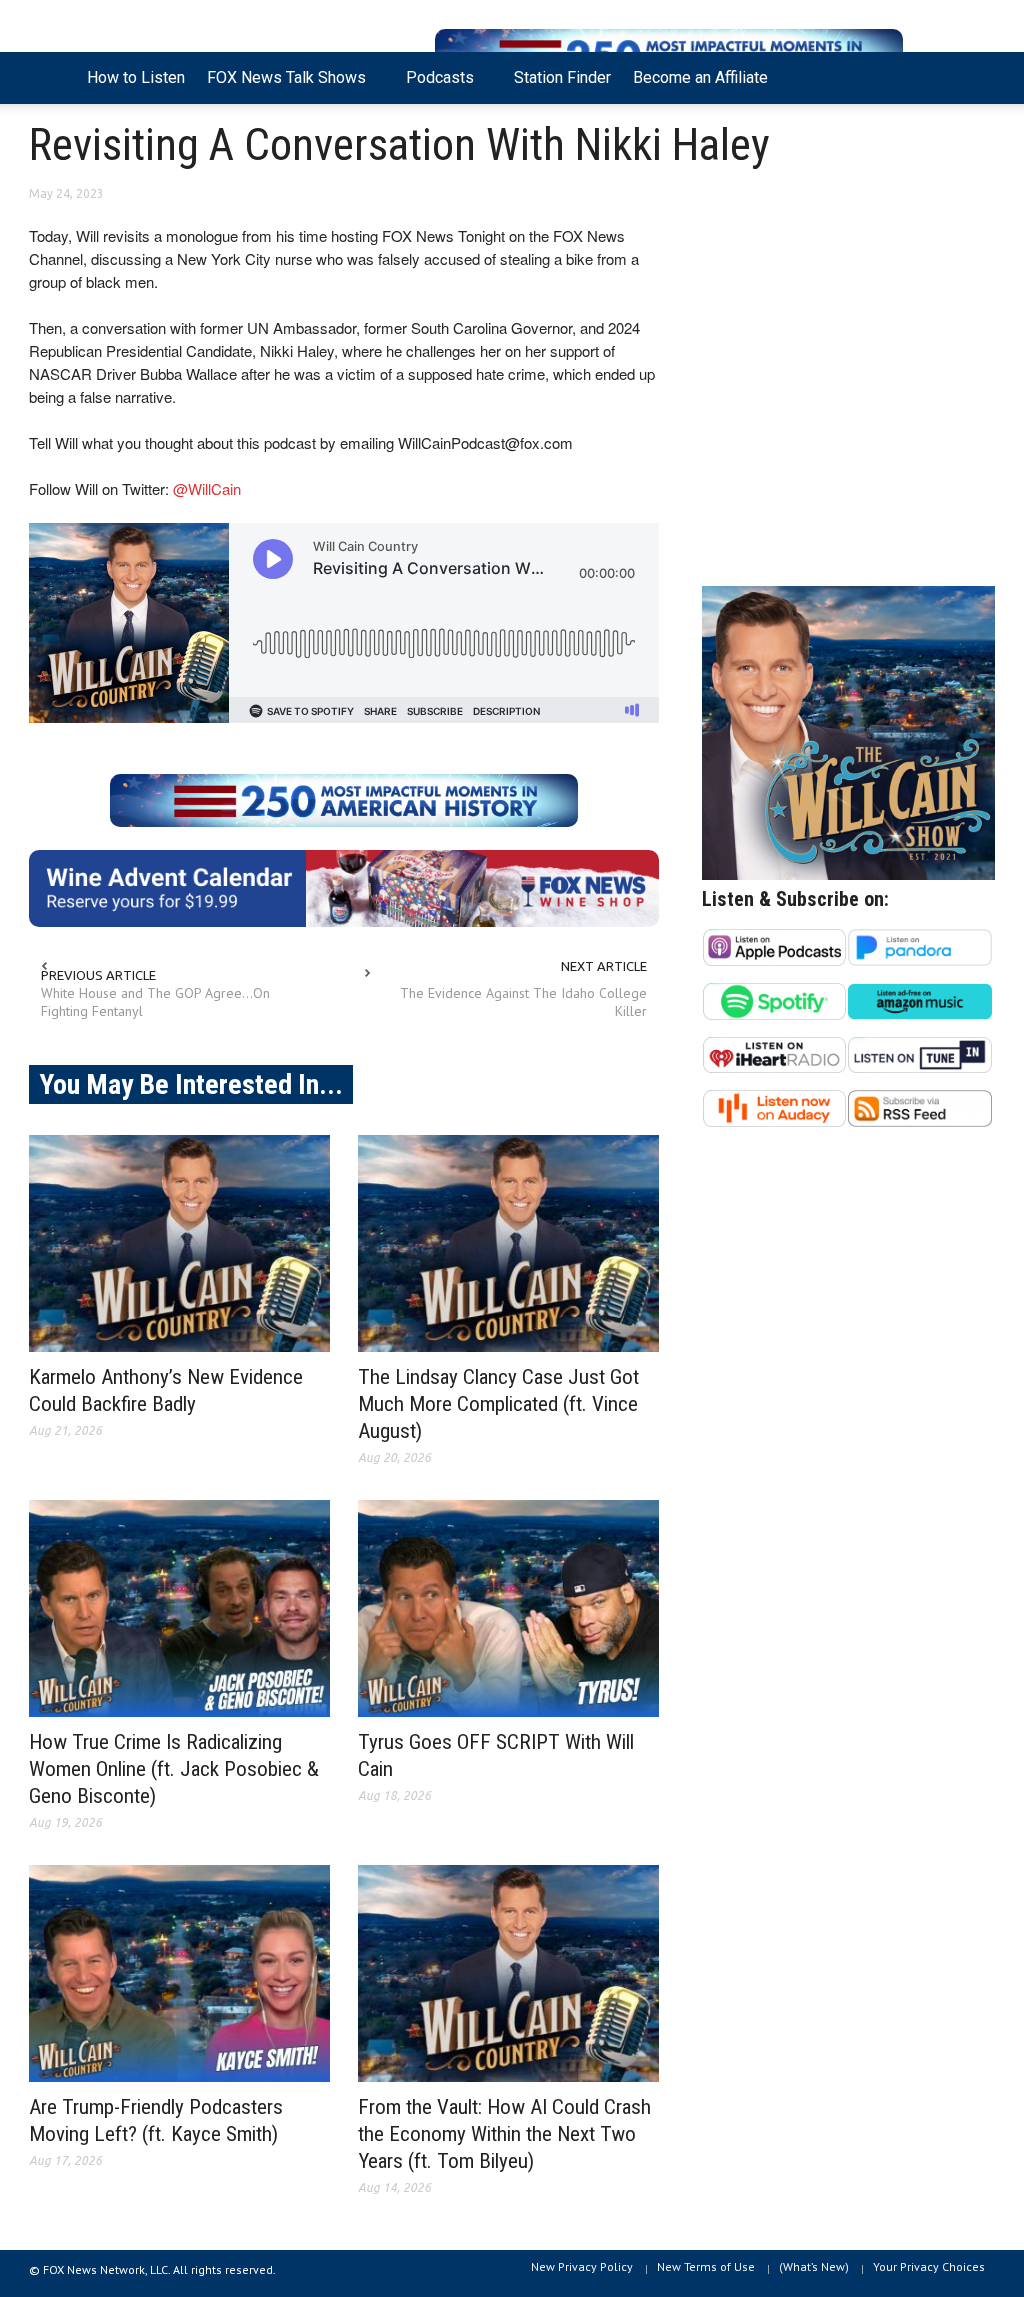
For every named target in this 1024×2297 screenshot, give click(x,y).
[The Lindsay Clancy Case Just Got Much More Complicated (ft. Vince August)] (508, 1243)
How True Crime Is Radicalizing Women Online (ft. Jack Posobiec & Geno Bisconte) (174, 1769)
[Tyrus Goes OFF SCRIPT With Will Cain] (508, 1608)
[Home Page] (52, 78)
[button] (974, 76)
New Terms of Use (706, 2266)
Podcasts (434, 86)
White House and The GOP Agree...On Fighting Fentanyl (155, 1002)
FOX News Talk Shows (281, 86)
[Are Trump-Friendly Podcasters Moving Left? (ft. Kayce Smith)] (179, 1973)
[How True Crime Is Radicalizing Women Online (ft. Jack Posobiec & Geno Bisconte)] (179, 1608)
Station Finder (562, 77)
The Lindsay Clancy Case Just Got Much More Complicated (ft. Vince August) (498, 1404)
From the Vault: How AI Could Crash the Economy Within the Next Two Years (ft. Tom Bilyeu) (504, 2134)
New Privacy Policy (582, 2266)
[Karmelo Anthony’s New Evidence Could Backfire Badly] (179, 1243)
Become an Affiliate (700, 77)
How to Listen (136, 77)
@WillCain (207, 488)
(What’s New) (814, 2266)
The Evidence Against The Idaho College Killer (523, 1002)
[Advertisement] (848, 391)
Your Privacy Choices (929, 2266)
